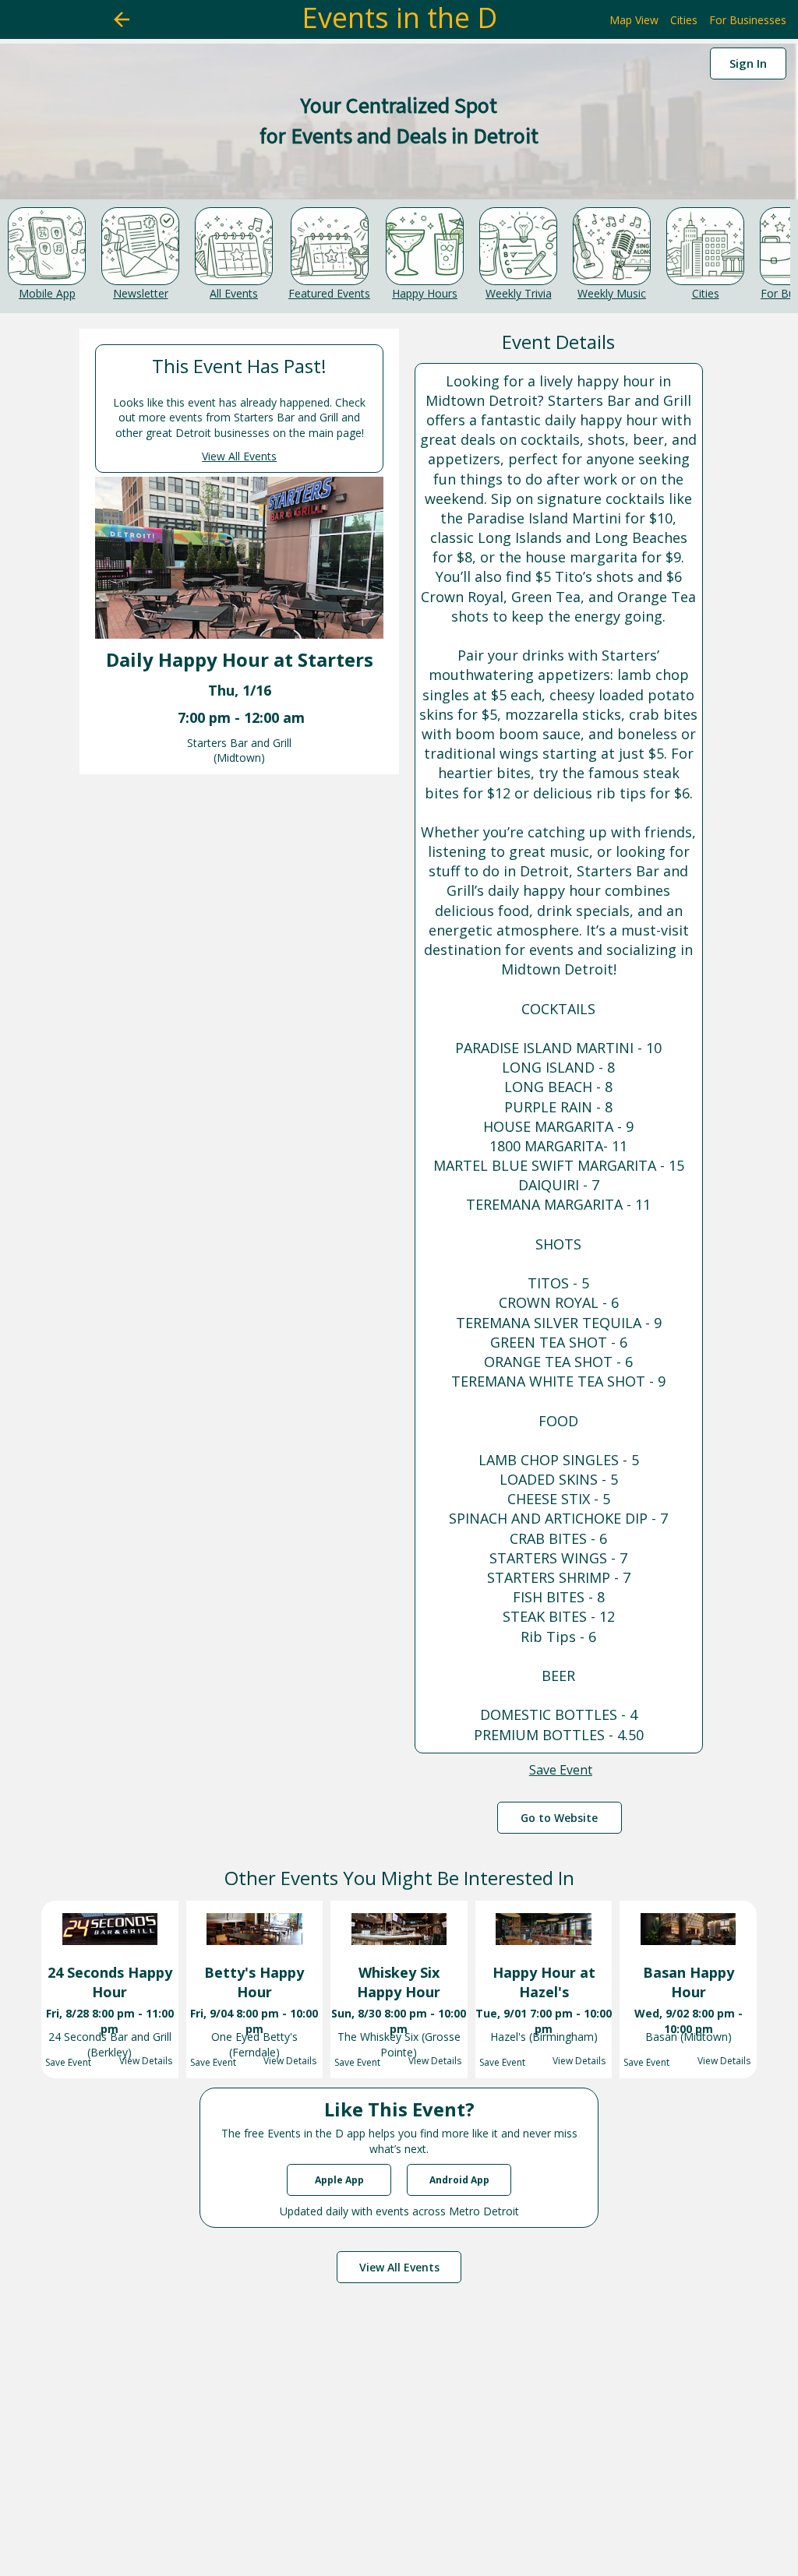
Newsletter (141, 293)
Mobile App (47, 293)
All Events (234, 293)
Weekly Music (612, 293)
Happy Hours (425, 293)
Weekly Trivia (519, 293)
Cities (706, 293)
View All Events (239, 456)
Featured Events (329, 293)
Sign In (748, 63)
